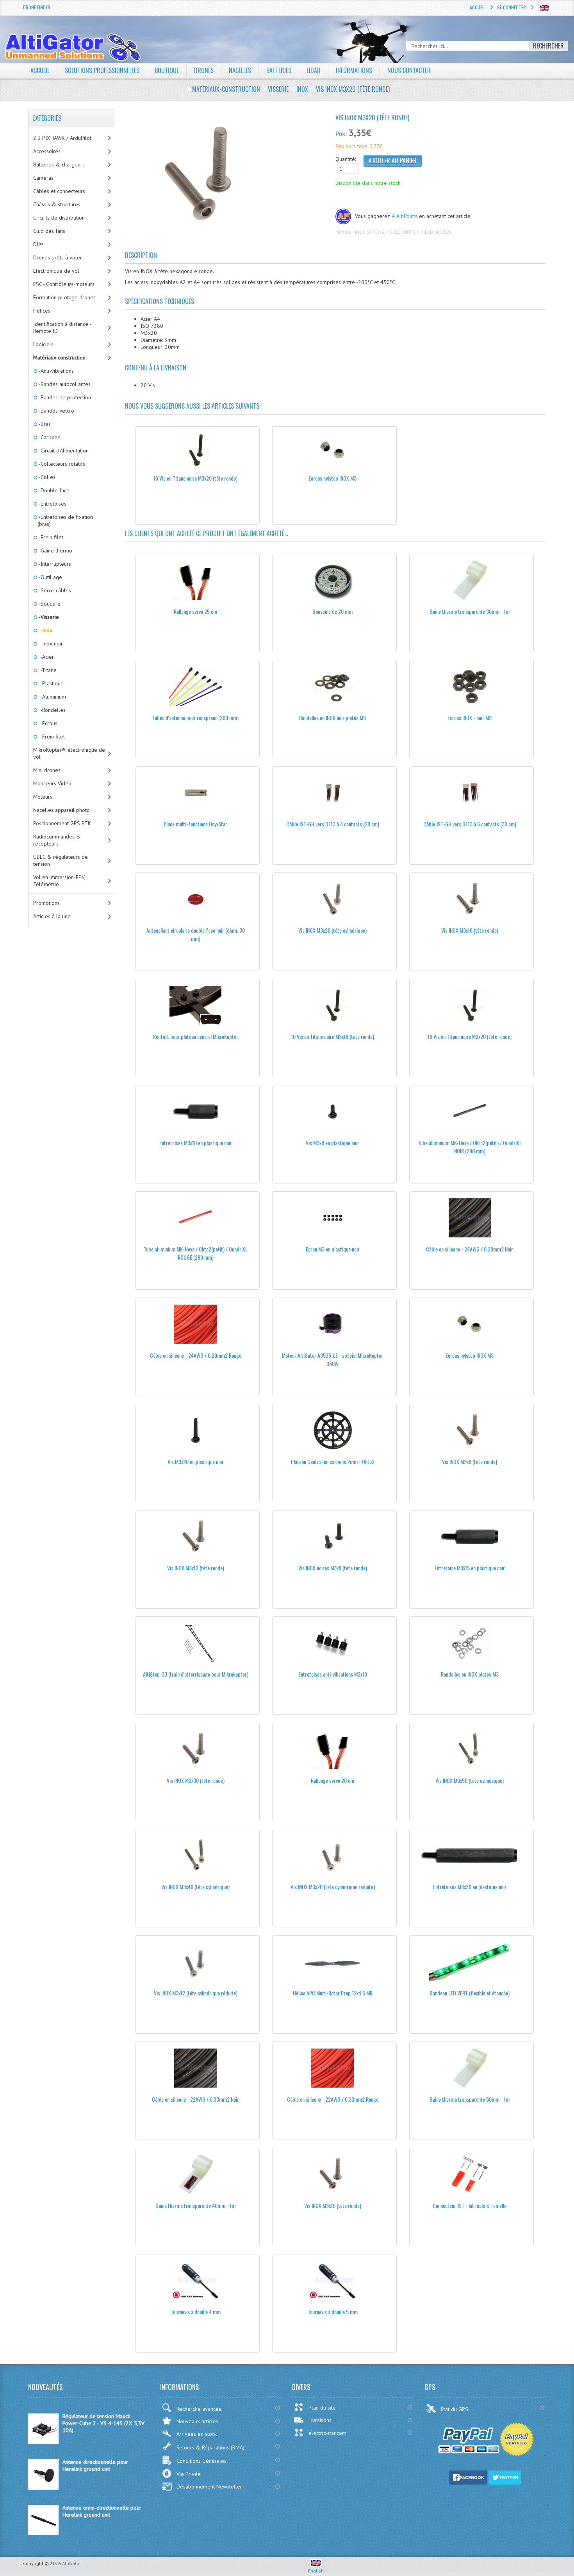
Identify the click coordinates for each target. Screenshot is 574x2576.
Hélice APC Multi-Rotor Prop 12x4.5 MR (333, 1993)
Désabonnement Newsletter (209, 2487)
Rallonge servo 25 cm (195, 611)
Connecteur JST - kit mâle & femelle (470, 2205)
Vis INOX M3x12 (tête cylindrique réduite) (196, 1993)
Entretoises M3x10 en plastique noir (196, 1143)
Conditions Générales (201, 2461)
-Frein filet (50, 537)
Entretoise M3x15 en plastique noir (470, 1568)
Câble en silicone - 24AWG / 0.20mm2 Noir (470, 1249)
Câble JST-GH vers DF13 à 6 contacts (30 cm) (470, 824)
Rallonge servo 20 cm (332, 1780)
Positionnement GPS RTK (62, 823)
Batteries (279, 70)
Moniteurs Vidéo (52, 783)
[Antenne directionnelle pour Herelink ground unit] (43, 2488)
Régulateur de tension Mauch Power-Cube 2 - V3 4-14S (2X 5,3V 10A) (103, 2423)
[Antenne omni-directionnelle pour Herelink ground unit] (43, 2533)
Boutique (167, 70)
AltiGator (71, 2563)
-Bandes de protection (64, 397)
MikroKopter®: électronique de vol (69, 753)
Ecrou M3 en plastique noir (333, 1249)
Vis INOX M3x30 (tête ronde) (196, 1780)
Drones (204, 70)
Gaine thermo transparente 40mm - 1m (195, 2205)
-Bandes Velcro (56, 411)
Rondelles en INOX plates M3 (470, 1674)
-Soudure (49, 604)
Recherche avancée (199, 2409)
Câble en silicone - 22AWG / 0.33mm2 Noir (195, 2099)
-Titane (47, 670)
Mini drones (47, 770)
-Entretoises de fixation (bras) (65, 520)
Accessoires (47, 151)
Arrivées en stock (197, 2434)
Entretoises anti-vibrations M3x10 (333, 1674)
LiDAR (314, 70)
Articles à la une (52, 916)
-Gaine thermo (55, 551)
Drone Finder (37, 7)
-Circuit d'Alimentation (63, 450)
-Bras (44, 424)
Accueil (478, 7)
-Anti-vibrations (56, 371)
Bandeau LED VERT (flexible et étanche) (470, 1993)
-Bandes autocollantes (64, 384)
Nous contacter (409, 70)
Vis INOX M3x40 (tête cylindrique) (195, 1887)
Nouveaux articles (197, 2421)
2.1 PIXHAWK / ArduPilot (62, 138)
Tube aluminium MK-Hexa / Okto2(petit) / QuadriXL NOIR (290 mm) (470, 1147)
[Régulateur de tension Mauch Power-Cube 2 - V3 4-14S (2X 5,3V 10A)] (43, 2442)
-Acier (46, 657)
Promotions (46, 903)
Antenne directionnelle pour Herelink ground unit (95, 2465)
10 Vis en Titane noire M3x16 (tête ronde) (332, 1036)
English (316, 2571)
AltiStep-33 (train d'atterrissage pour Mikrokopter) (196, 1674)
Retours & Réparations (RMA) (210, 2447)
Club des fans (49, 231)
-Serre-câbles (54, 590)
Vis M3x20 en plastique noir (196, 1461)
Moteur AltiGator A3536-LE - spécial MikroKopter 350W (332, 1359)
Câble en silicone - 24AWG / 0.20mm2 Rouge (196, 1355)
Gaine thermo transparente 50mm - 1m (470, 2099)
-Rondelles (52, 710)
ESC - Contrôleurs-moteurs (64, 284)
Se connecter (512, 7)
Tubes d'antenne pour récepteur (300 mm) (195, 718)
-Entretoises (52, 504)
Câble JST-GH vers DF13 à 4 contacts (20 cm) (333, 824)
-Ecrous (47, 723)
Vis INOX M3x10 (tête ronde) (333, 2205)
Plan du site (322, 2408)
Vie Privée (189, 2474)
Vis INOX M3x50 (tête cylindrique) (470, 1780)
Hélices (42, 311)
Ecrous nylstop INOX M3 (332, 478)
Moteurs (43, 797)
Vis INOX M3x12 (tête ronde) (196, 1568)
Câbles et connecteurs (59, 191)
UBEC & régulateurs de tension (61, 860)
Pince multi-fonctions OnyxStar (195, 824)
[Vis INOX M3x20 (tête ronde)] (227, 176)
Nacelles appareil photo (61, 810)
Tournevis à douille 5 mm (333, 2312)
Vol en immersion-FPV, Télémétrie (59, 881)
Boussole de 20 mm (332, 611)
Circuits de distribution (59, 218)
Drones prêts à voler (58, 257)
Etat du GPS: (456, 2409)
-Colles (46, 477)
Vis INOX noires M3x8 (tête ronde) (333, 1568)
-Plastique (51, 683)
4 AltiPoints (405, 216)
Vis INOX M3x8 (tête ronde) (470, 1461)
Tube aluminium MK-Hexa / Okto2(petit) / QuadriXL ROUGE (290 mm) (196, 1253)
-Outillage (50, 577)
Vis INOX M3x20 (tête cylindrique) (332, 930)
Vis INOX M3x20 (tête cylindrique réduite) (333, 1887)
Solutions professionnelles (102, 70)
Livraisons (320, 2420)
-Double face (53, 490)
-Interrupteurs (54, 564)
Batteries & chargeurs (59, 164)
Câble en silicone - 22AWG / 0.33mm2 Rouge (333, 2099)
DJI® (38, 244)
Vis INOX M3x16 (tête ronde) (470, 930)
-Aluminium (52, 697)
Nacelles (240, 70)
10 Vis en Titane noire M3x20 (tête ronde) (195, 478)
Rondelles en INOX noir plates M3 (332, 718)
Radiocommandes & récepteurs (57, 840)
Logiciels (43, 344)
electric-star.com (327, 2433)
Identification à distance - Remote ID (62, 327)
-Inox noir (50, 644)
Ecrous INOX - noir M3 (470, 718)
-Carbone (49, 437)
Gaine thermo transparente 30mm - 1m (470, 611)
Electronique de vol (56, 271)
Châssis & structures (57, 204)
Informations (354, 70)
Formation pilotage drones (64, 297)
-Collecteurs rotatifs (61, 464)
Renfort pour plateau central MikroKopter (196, 1036)
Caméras (43, 178)
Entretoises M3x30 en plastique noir (470, 1887)
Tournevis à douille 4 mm (196, 2312)
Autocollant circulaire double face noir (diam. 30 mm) (196, 934)
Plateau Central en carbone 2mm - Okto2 (333, 1461)
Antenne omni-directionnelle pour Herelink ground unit (102, 2511)
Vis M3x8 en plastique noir (332, 1143)
